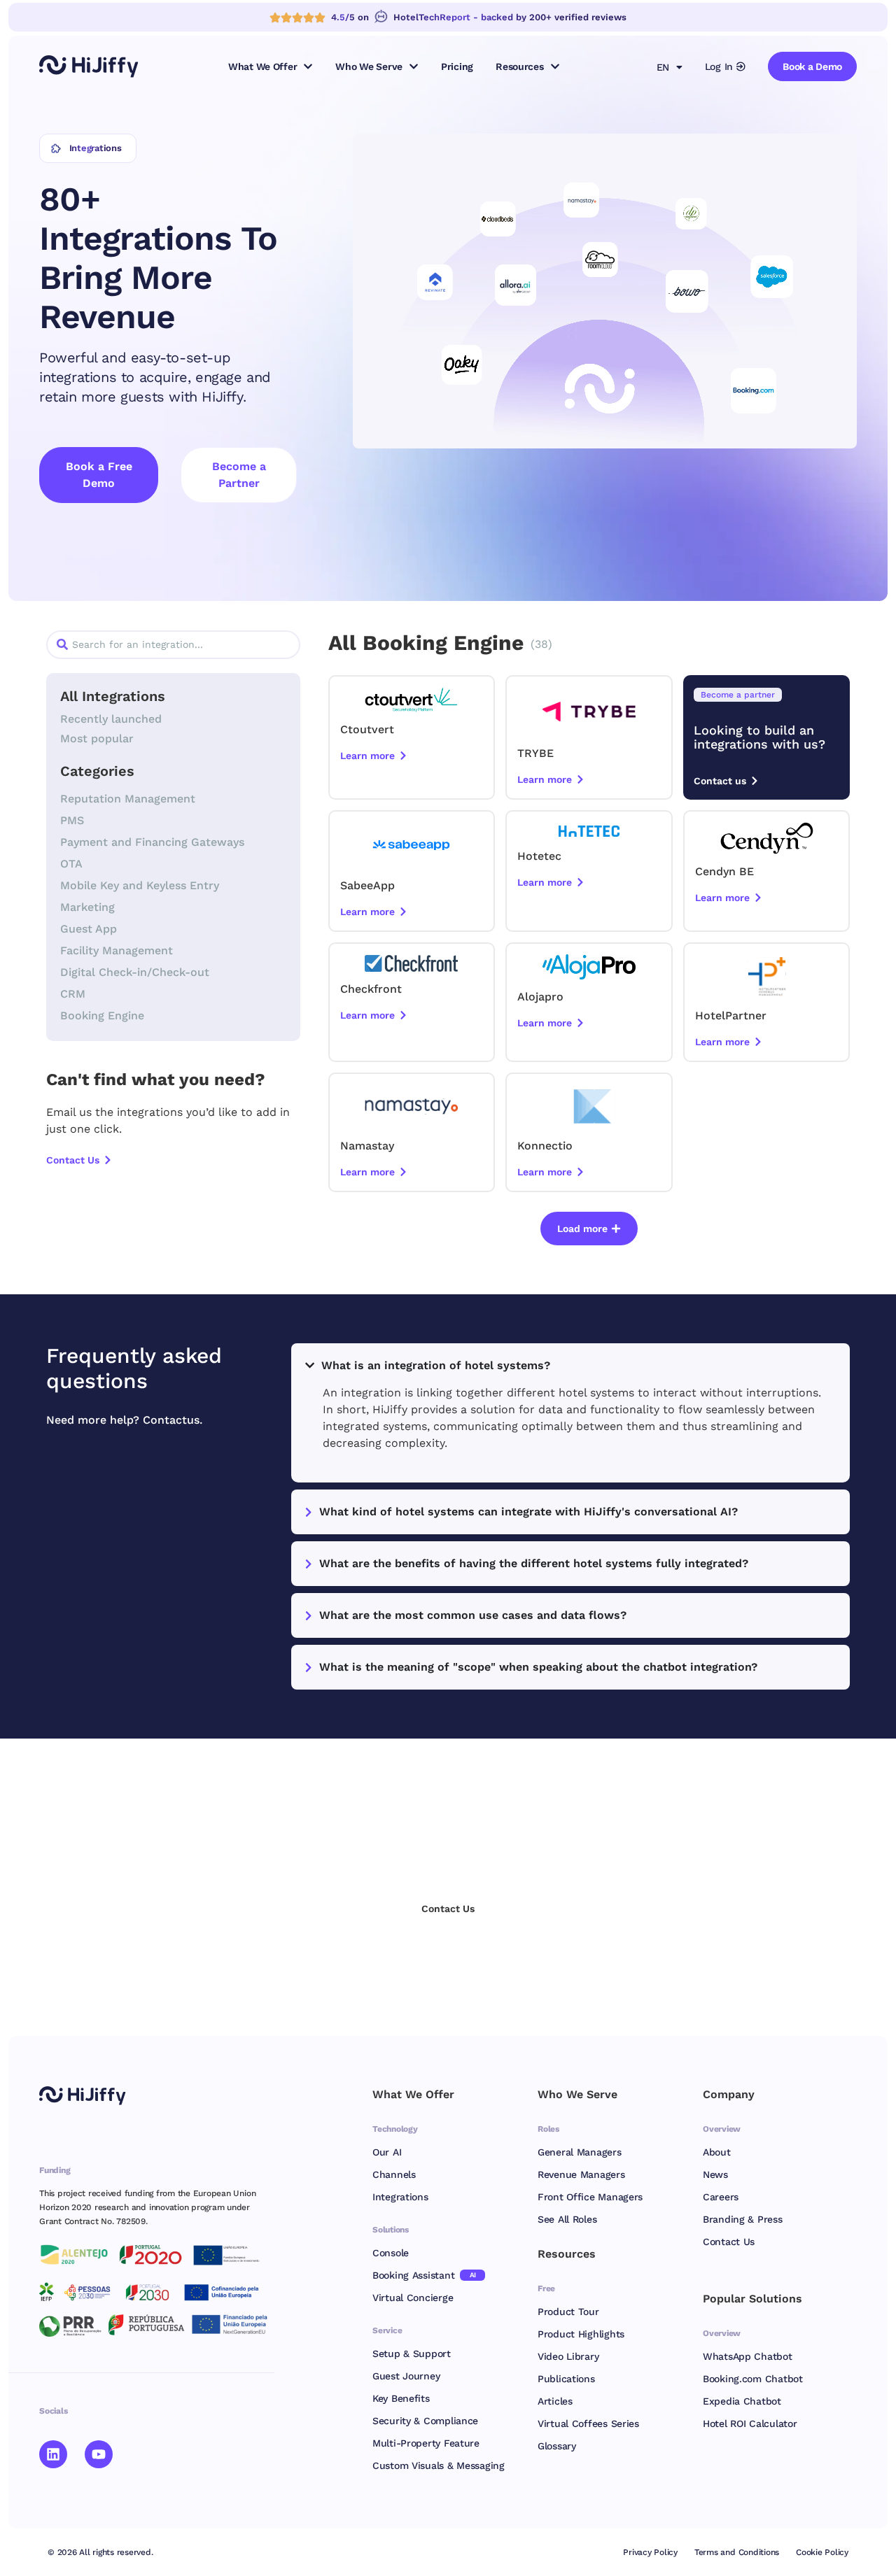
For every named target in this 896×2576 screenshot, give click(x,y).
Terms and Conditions (737, 2552)
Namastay (367, 1146)
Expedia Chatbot (742, 2401)
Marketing (87, 907)
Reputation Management (128, 799)
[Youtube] (99, 2454)
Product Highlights (581, 2334)
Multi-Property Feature (426, 2443)
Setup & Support (412, 2354)
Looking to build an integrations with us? (759, 737)
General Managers (580, 2152)
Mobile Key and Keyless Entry (140, 885)
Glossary (557, 2446)
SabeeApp (367, 885)
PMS (72, 820)
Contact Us (729, 2242)
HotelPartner (731, 1015)
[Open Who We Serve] (414, 66)
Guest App (89, 929)
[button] (589, 1229)
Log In (719, 66)
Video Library (568, 2356)
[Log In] (741, 66)
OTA (71, 864)
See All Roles (567, 2219)
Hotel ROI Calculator (750, 2423)
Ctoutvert (367, 729)
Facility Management (117, 950)
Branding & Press (743, 2219)
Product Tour (568, 2312)
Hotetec (539, 856)
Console (391, 2253)
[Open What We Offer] (308, 66)
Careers (721, 2197)
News (715, 2174)
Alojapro (540, 997)
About (717, 2152)
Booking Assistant (424, 2275)
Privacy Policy (650, 2552)
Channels (394, 2174)
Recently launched (111, 719)
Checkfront (371, 989)
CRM (73, 994)
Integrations (400, 2197)
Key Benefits (401, 2398)
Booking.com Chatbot (753, 2379)
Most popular (97, 738)
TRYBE (535, 753)
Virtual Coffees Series (588, 2423)
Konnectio (545, 1146)
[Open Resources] (555, 66)
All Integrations (113, 696)
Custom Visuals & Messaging (439, 2465)
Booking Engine (102, 1015)
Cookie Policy (822, 2552)
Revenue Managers (581, 2174)
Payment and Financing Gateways (152, 842)
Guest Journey (406, 2376)
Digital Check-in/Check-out (135, 972)
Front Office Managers (590, 2197)
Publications (566, 2379)
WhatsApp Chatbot (748, 2356)
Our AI (387, 2152)
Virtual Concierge (413, 2298)
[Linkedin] (53, 2454)
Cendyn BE (724, 871)
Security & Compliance (425, 2421)
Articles (555, 2401)
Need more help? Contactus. (124, 1420)
